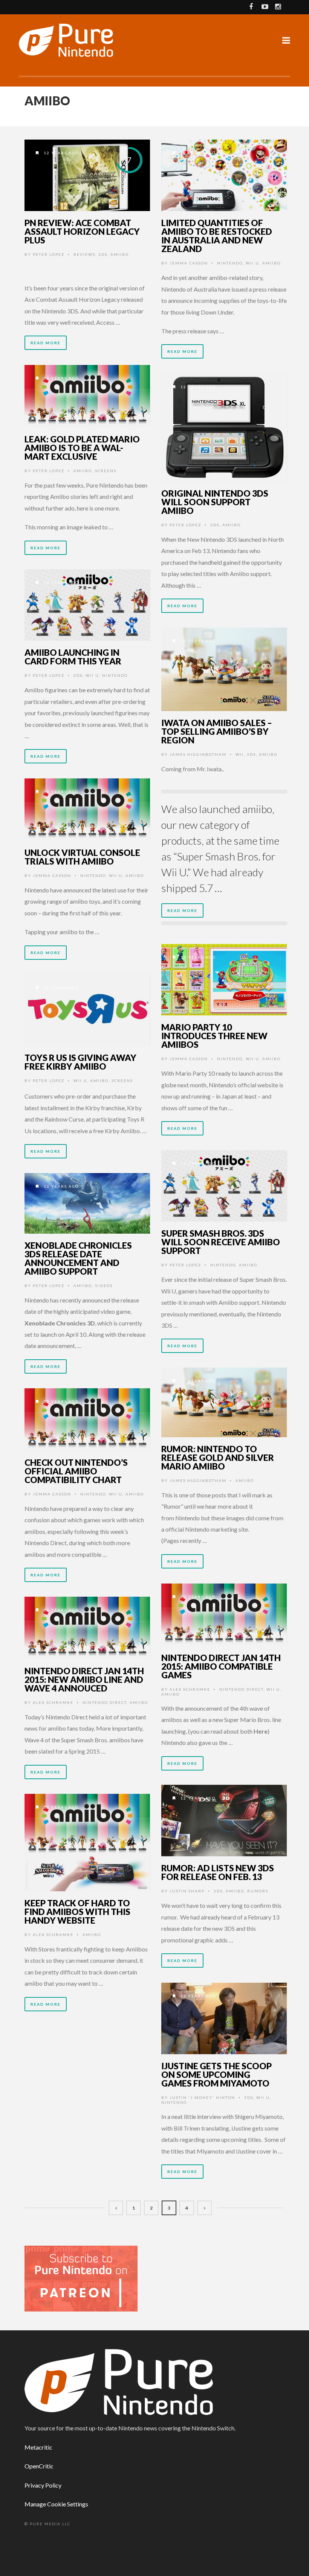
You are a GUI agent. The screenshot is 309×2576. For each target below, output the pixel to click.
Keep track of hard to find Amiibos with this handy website (77, 1912)
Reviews (84, 254)
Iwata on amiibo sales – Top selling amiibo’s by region (217, 731)
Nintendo (230, 263)
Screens (106, 471)
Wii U (252, 263)
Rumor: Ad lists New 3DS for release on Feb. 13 (218, 1872)
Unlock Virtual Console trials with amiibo (82, 857)
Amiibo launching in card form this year (73, 657)
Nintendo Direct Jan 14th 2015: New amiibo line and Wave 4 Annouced (84, 1679)
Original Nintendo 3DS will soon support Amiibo (215, 502)
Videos (104, 1286)
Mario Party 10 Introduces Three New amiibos (214, 1036)
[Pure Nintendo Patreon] (81, 2278)
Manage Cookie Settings (56, 2504)
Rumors (258, 1891)
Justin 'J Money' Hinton (202, 2097)
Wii (240, 754)
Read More (46, 343)
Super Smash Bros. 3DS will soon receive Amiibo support (221, 1242)
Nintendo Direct (241, 1689)
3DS (103, 254)
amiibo (120, 254)
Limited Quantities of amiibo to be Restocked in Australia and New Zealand (217, 236)
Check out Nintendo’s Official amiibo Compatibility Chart (76, 1471)
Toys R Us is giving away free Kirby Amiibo (80, 1062)
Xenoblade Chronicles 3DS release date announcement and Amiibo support (78, 1258)
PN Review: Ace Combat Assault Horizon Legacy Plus (82, 231)
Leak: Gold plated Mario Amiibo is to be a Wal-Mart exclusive (82, 448)
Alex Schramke (190, 1689)
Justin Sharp (187, 1891)
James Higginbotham (198, 754)
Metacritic (38, 2447)
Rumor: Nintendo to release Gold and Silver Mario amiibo (218, 1457)
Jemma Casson (189, 263)
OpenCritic (39, 2466)
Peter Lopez (49, 254)
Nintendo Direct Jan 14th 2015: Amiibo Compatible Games (221, 1666)
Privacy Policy (43, 2485)
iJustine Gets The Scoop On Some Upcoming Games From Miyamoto (216, 2074)
